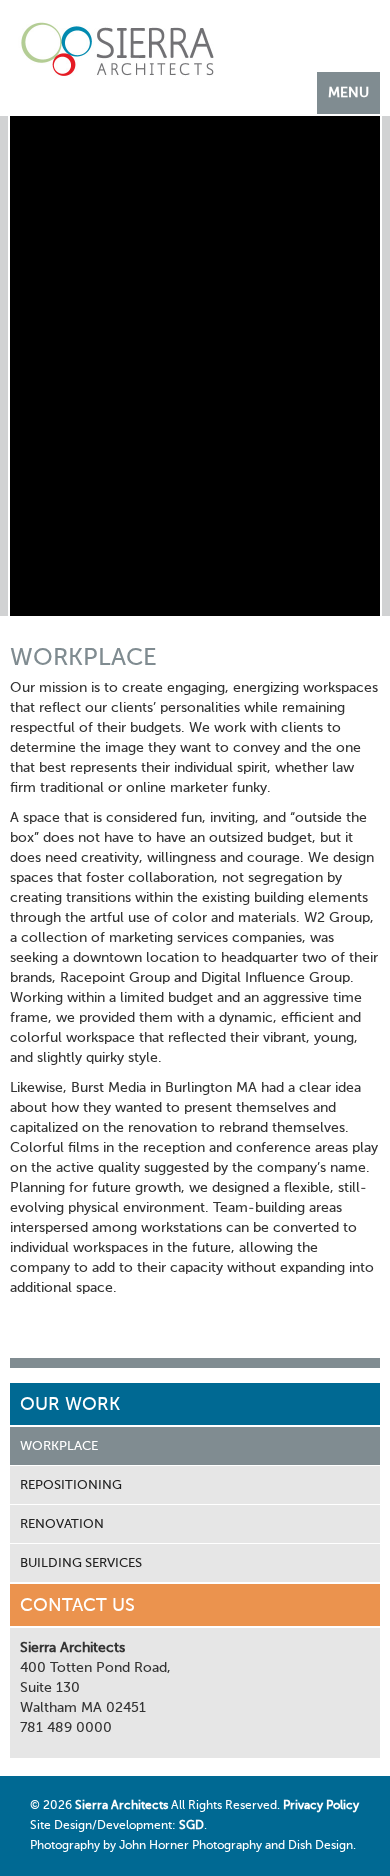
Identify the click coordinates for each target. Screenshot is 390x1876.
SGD (191, 1826)
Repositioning (71, 1485)
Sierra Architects (121, 1806)
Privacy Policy (321, 1806)
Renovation (62, 1524)
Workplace (59, 1446)
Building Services (81, 1563)
